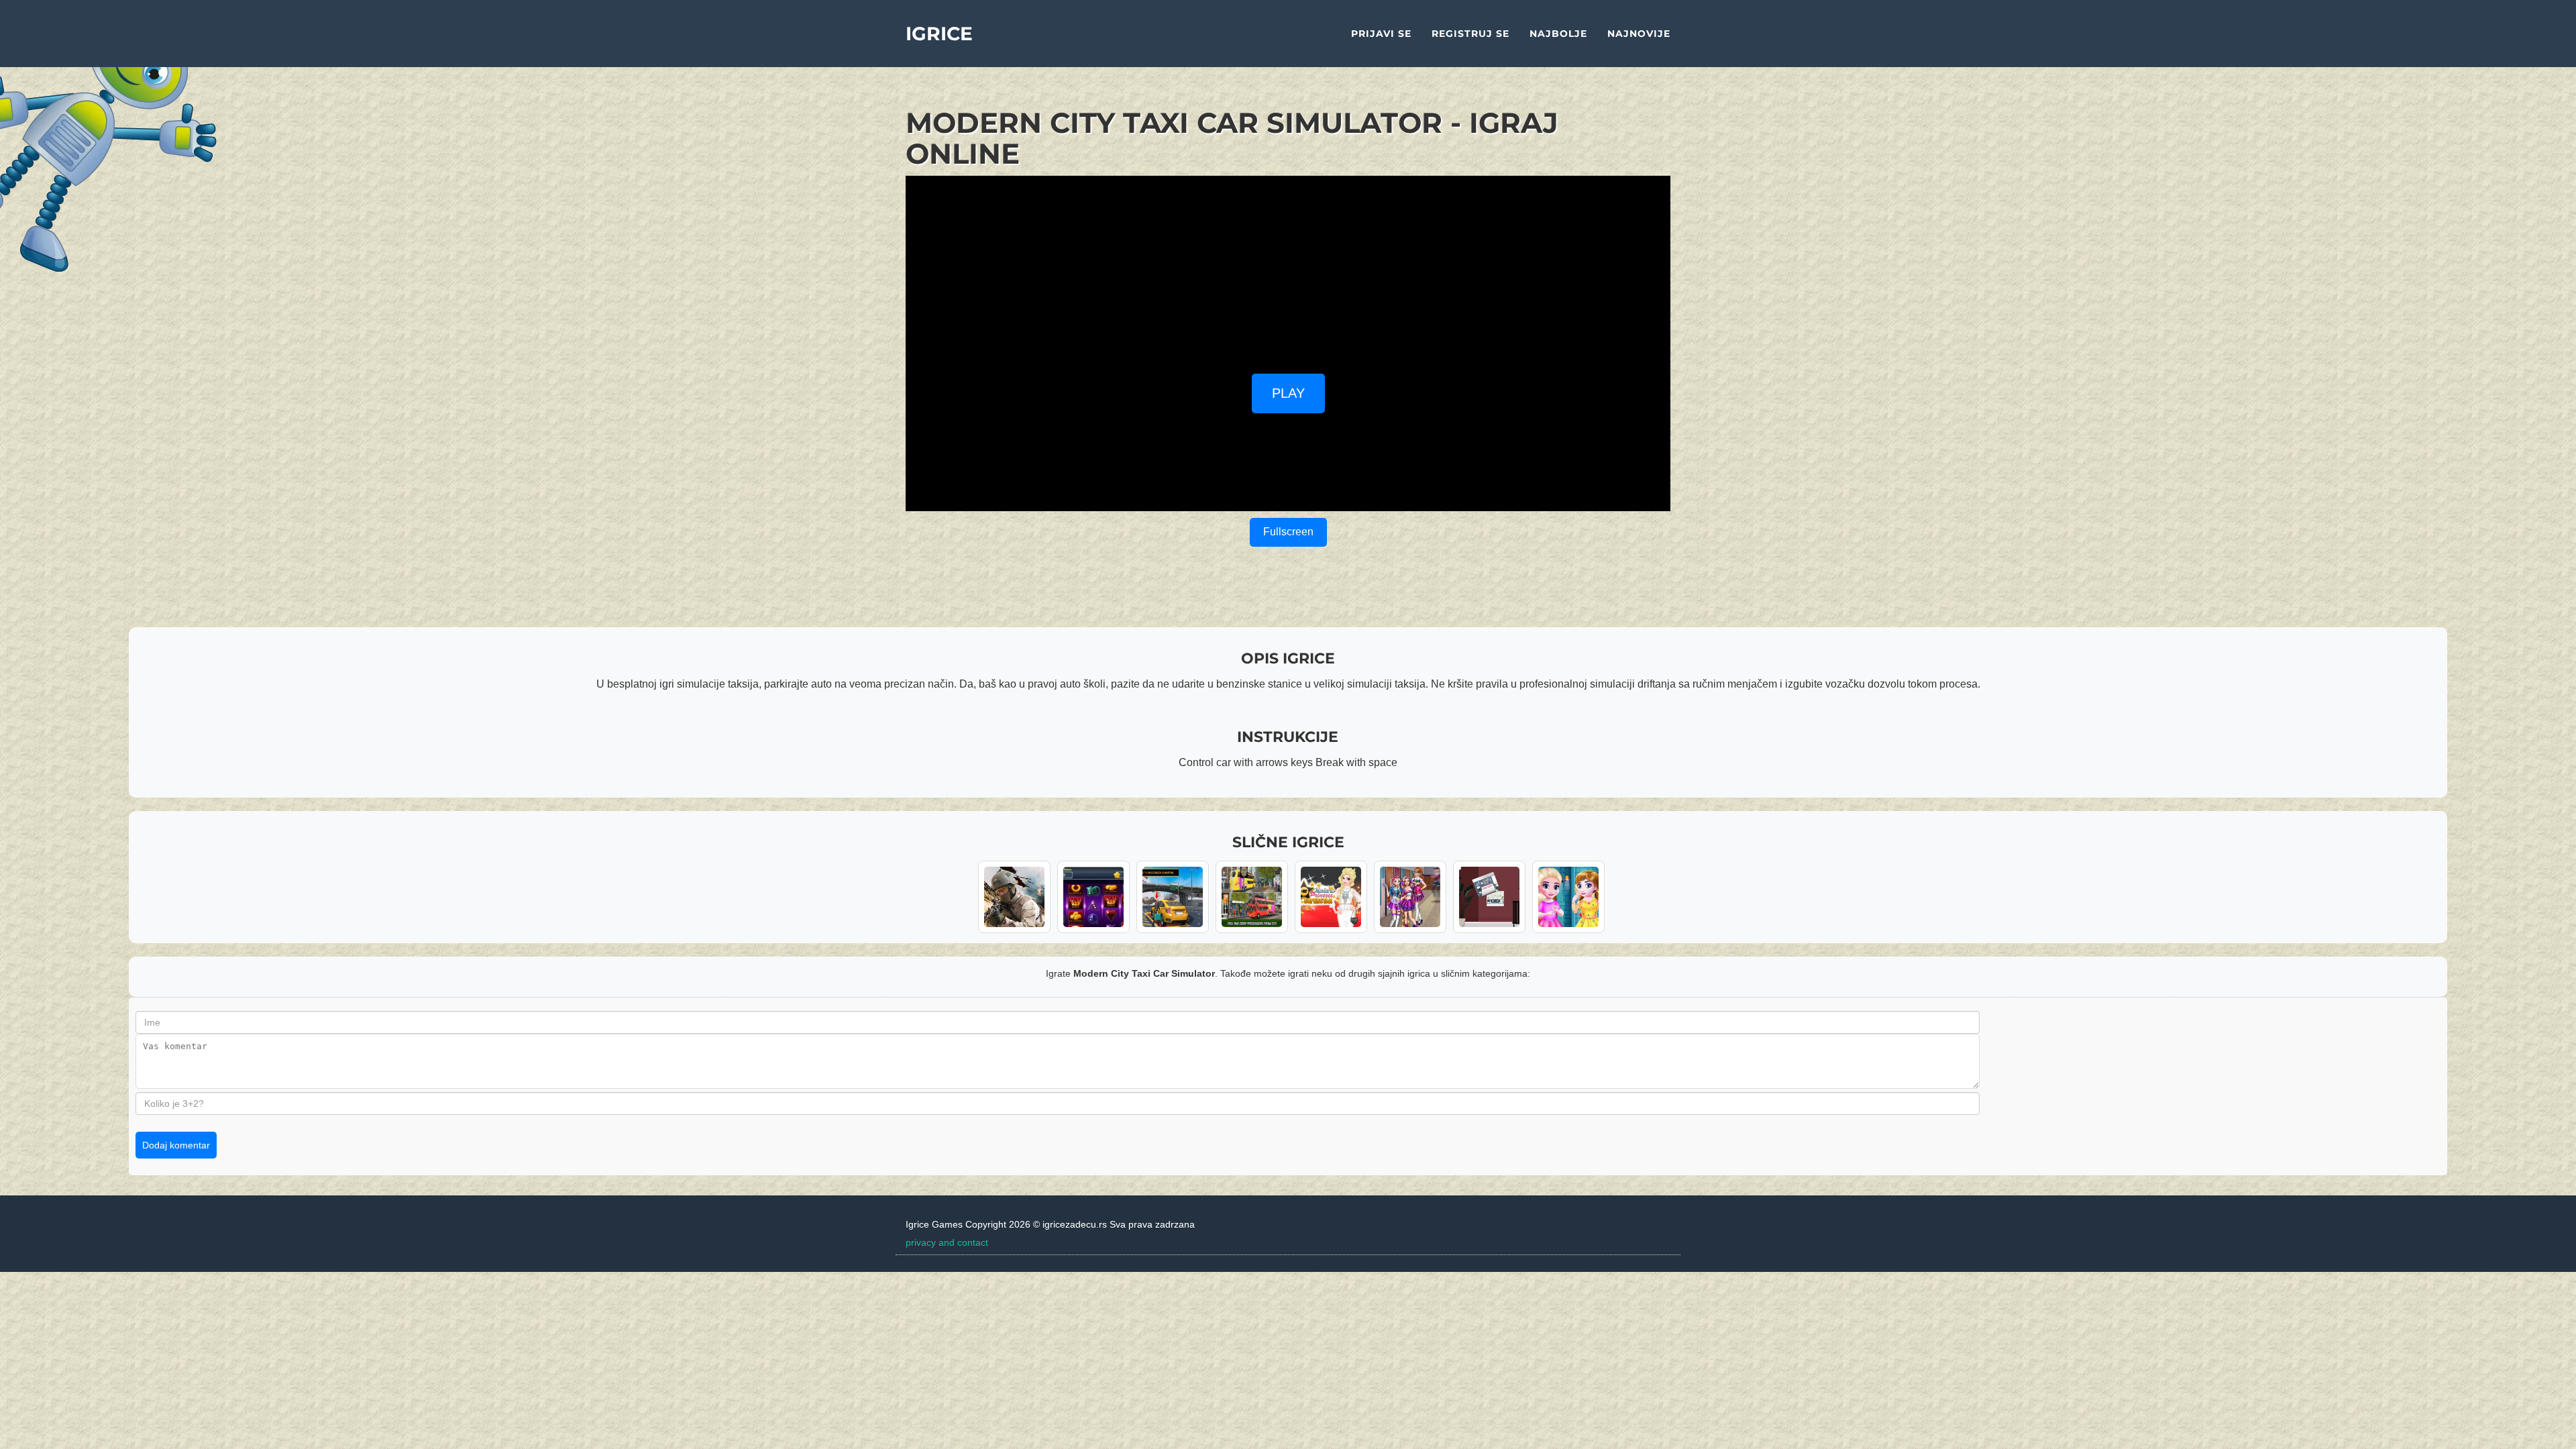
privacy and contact (947, 1242)
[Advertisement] (1288, 270)
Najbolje (1558, 34)
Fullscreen (1288, 532)
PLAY (1288, 393)
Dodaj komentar (176, 1145)
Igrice (939, 34)
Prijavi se (1381, 34)
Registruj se (1470, 34)
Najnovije (1639, 34)
